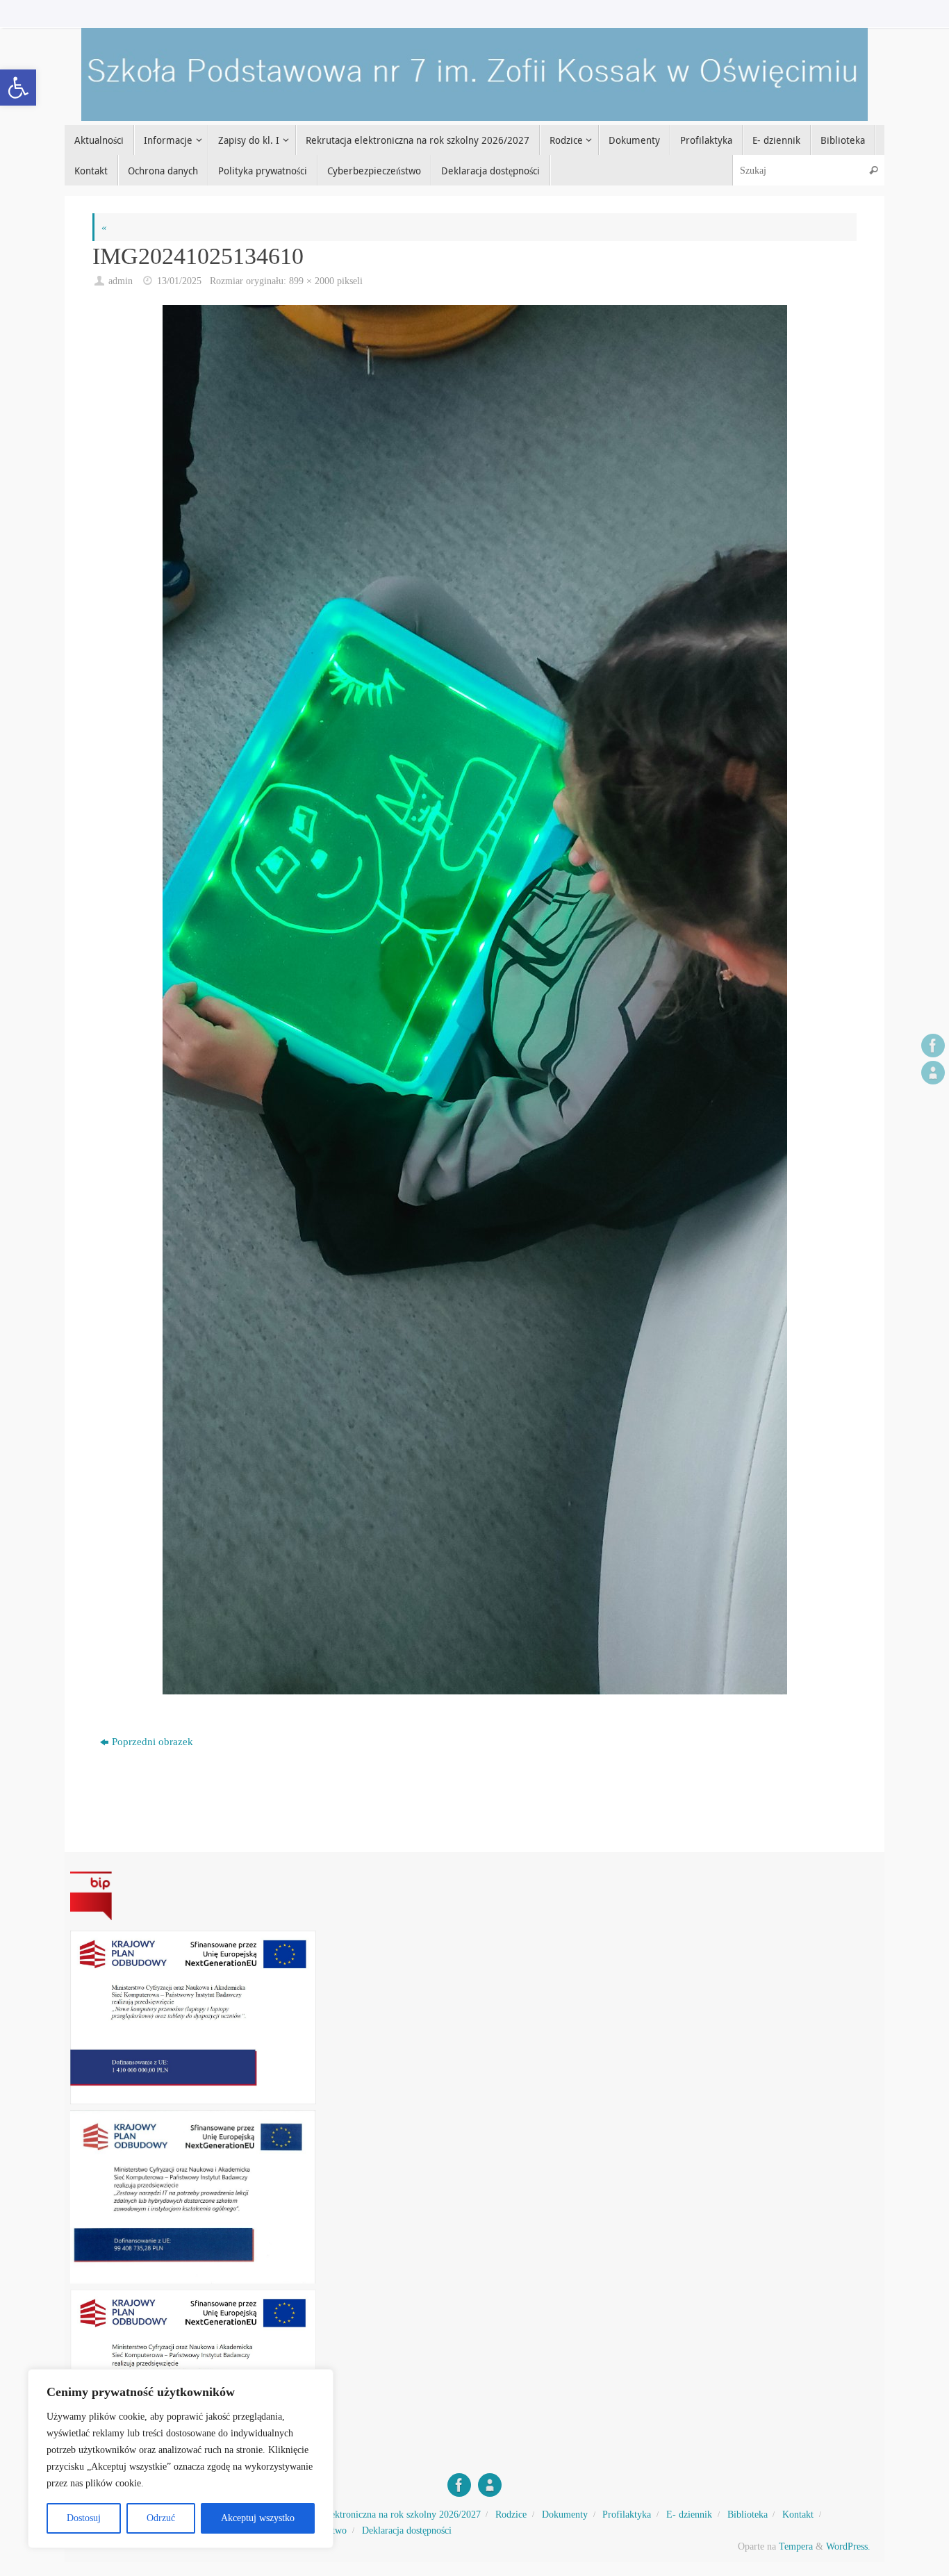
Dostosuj (84, 2518)
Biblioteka (748, 2515)
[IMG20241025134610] (474, 1000)
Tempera (796, 2546)
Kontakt (798, 2515)
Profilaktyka (627, 2515)
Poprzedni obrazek (152, 1742)
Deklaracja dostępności (407, 2530)
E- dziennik (689, 2515)
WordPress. (848, 2546)
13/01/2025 (179, 281)
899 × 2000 (312, 281)
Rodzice (511, 2515)
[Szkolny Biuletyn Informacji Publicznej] (474, 1896)
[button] (18, 88)
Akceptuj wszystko (258, 2518)
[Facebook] (933, 1046)
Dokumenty (565, 2515)
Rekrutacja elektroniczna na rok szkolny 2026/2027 (380, 2515)
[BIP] (933, 1073)
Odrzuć (161, 2518)
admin (121, 281)
